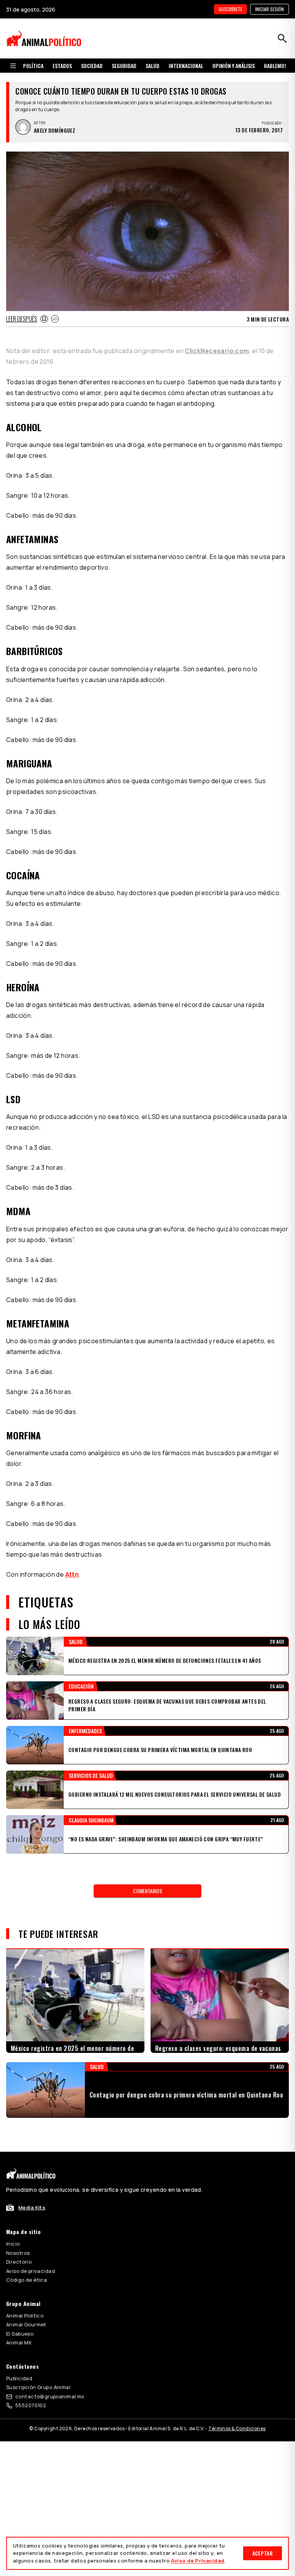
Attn (72, 1574)
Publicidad (19, 2378)
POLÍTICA (33, 66)
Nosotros (18, 2253)
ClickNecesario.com (217, 351)
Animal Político (25, 2316)
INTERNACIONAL (186, 66)
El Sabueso (20, 2334)
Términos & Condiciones (237, 2428)
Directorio (19, 2262)
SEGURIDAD (124, 66)
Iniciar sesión (269, 9)
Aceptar (263, 2553)
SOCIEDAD (92, 66)
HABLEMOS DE (279, 66)
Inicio (13, 2244)
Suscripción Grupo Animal (38, 2387)
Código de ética (27, 2280)
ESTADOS (62, 66)
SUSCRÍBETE (230, 9)
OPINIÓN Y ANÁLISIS (234, 66)
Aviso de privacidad (31, 2271)
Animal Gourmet (26, 2324)
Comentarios (147, 1891)
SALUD (152, 66)
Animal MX (19, 2343)
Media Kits (32, 2208)
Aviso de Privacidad (198, 2561)
